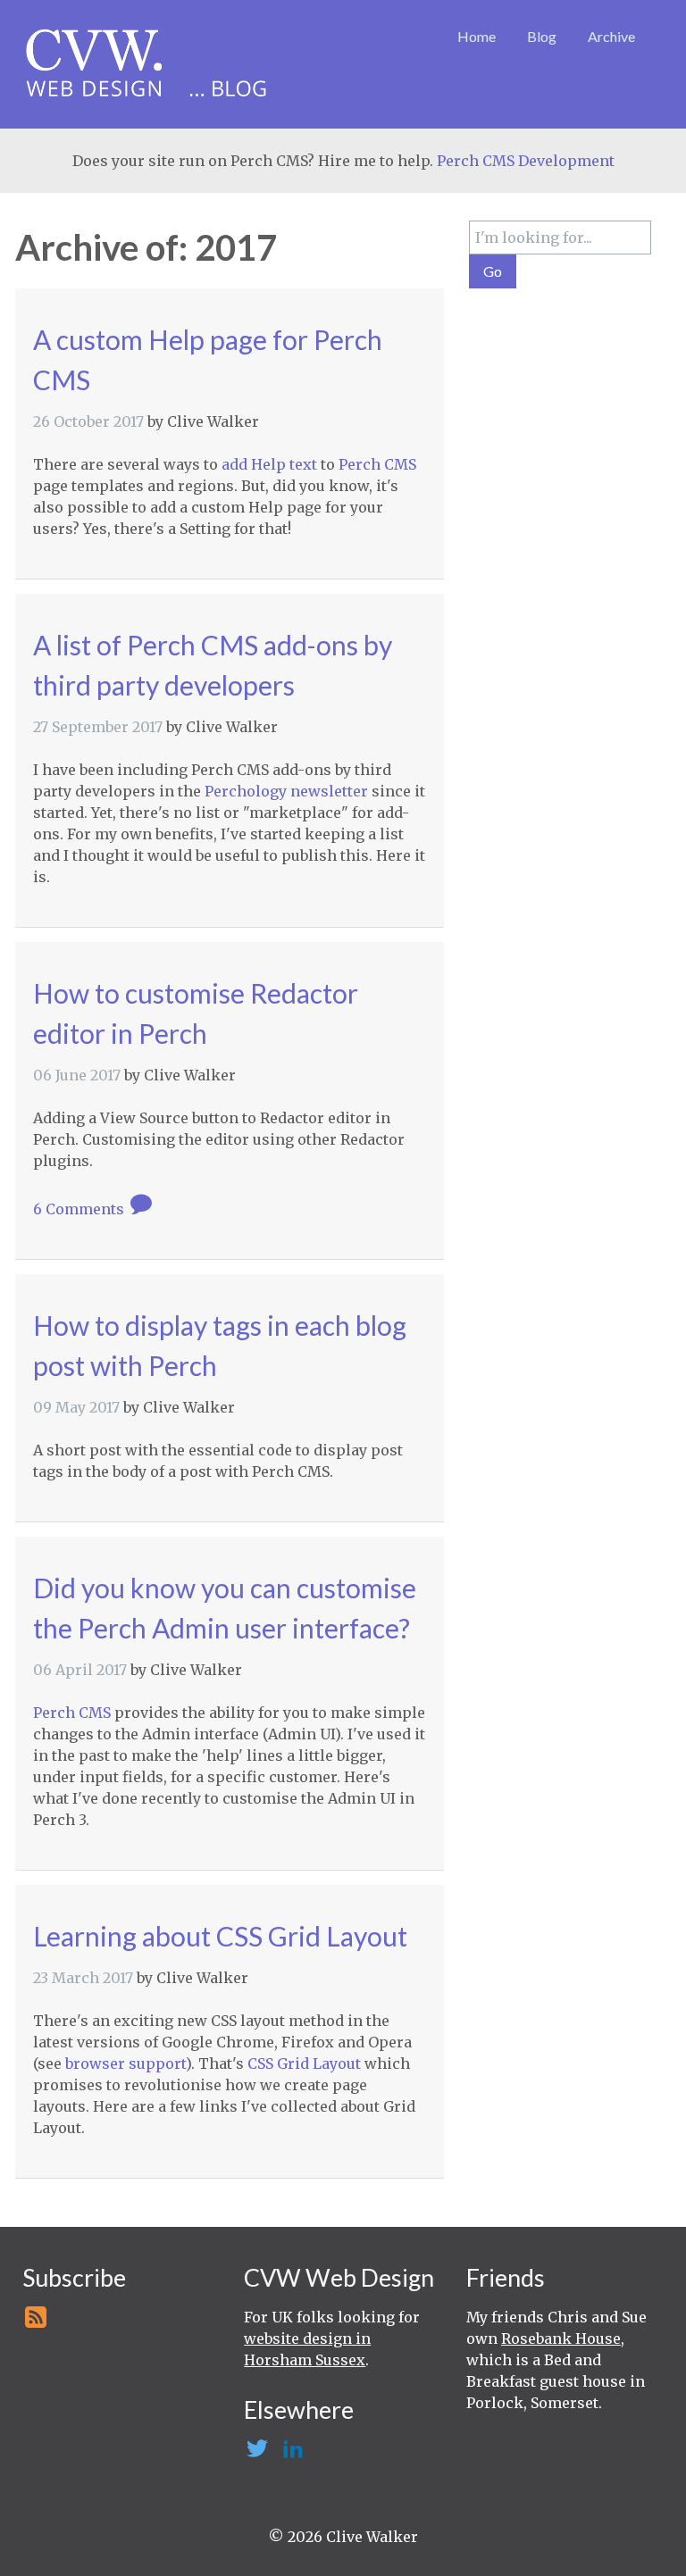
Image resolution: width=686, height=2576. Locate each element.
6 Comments (80, 1209)
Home (477, 36)
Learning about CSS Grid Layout (220, 1936)
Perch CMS (377, 464)
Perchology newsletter (286, 791)
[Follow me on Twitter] (256, 2454)
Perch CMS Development (526, 161)
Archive (611, 36)
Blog (542, 36)
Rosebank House (561, 2338)
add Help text (269, 464)
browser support (125, 2063)
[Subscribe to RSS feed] (34, 2322)
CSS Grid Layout (304, 2063)
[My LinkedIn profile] (291, 2454)
